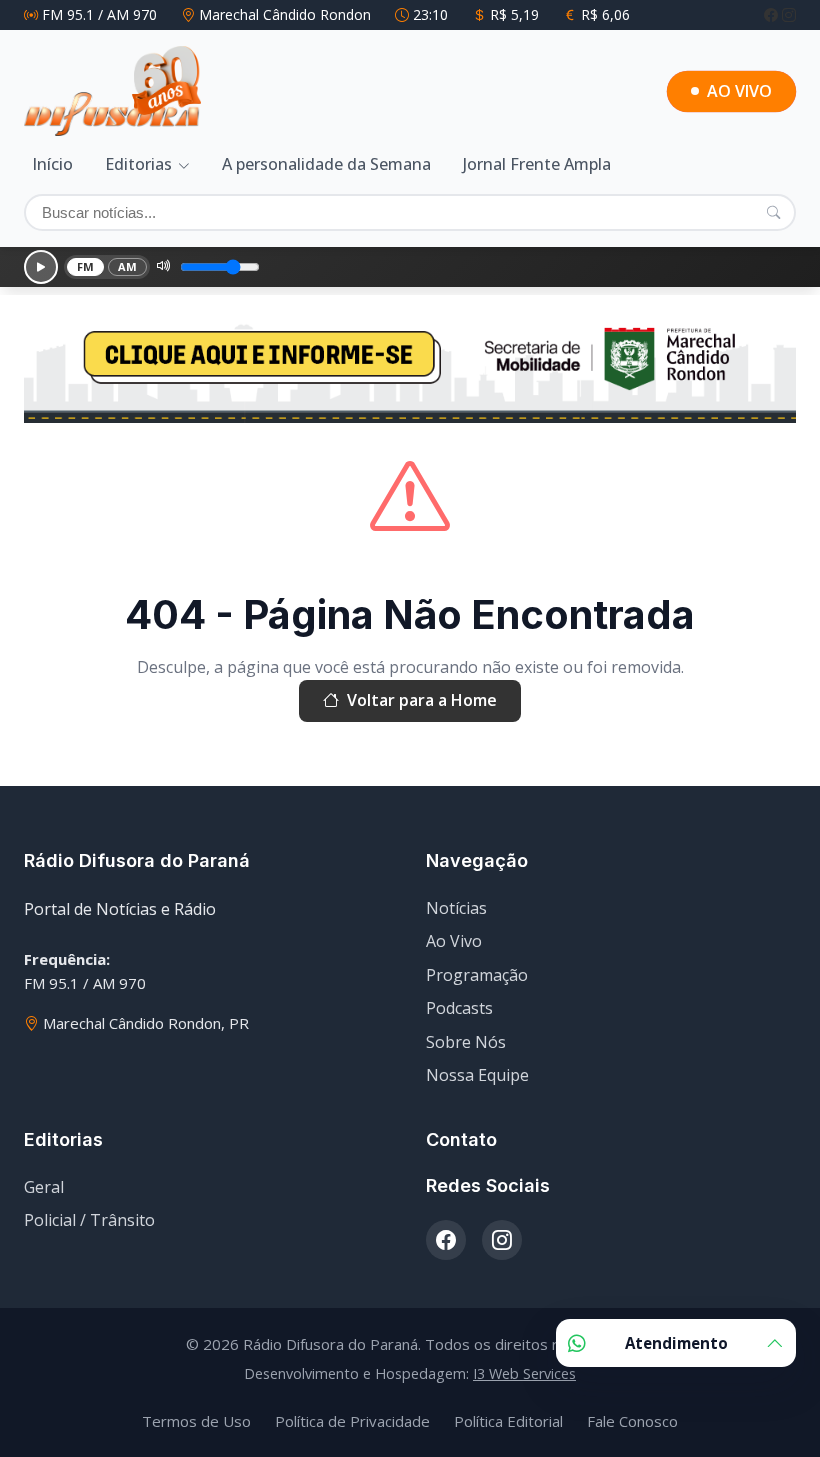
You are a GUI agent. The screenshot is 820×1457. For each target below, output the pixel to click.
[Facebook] (773, 14)
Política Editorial (508, 1421)
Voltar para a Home (422, 700)
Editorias (138, 164)
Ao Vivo (454, 941)
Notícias (456, 908)
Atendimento (676, 1343)
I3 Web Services (524, 1373)
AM (128, 266)
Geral (44, 1187)
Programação (477, 975)
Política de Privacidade (352, 1421)
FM (86, 266)
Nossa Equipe (477, 1075)
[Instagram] (789, 14)
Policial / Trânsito (89, 1220)
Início (52, 164)
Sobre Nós (466, 1042)
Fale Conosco (632, 1421)
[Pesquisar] (773, 212)
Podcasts (459, 1008)
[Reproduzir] (41, 267)
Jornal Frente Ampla (537, 164)
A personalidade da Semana (326, 164)
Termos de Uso (196, 1421)
